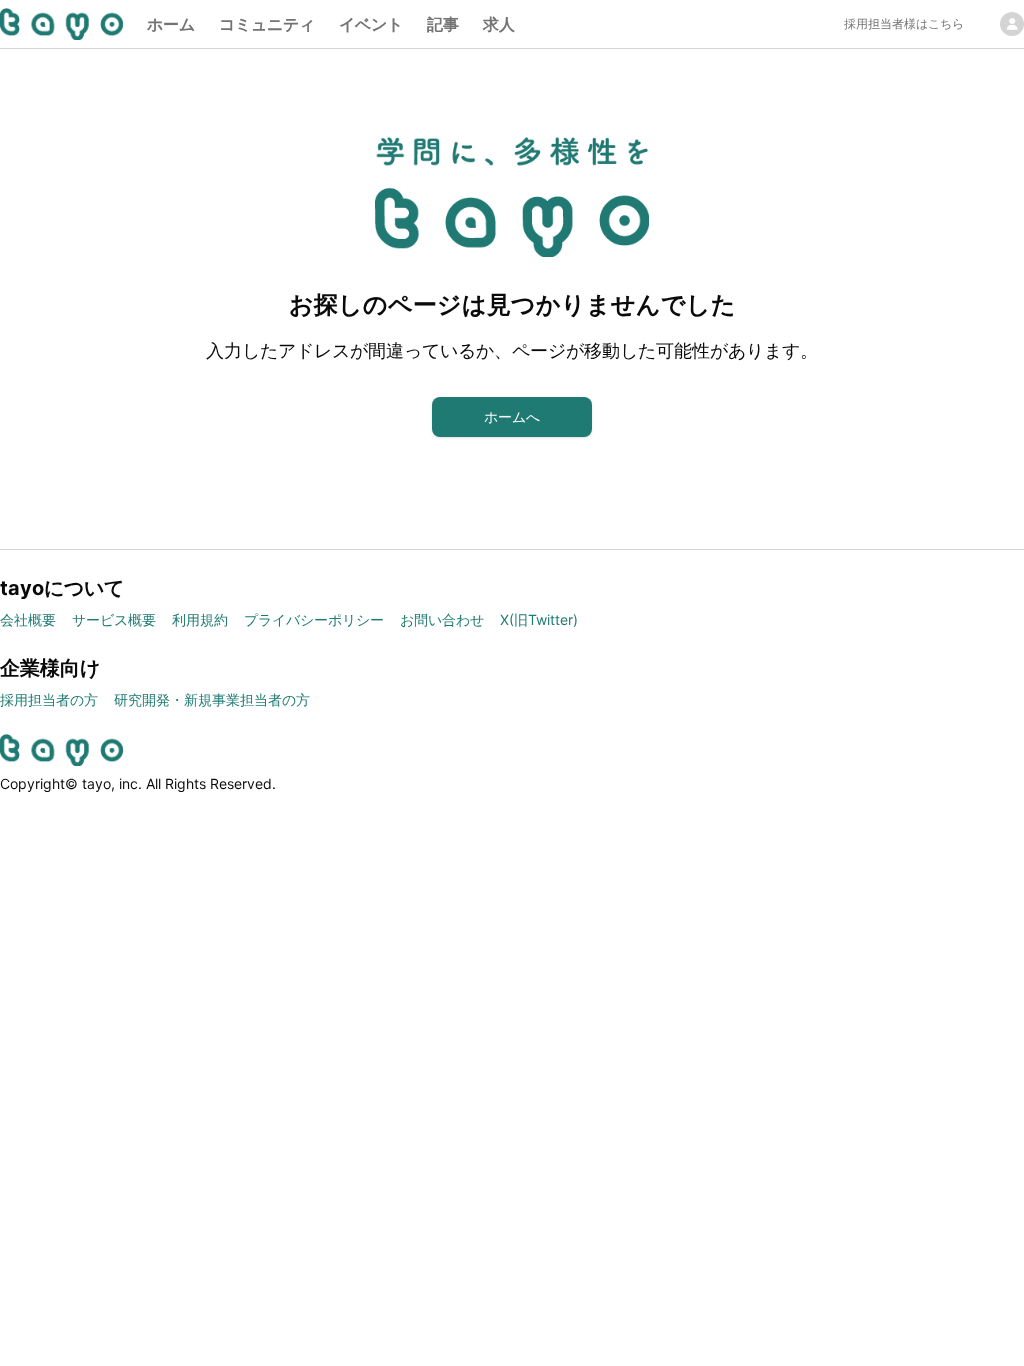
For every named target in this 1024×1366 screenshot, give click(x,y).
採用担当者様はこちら (904, 23)
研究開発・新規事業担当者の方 (212, 699)
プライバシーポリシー (314, 619)
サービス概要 (114, 619)
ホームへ (512, 416)
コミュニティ (267, 24)
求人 (499, 24)
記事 (443, 24)
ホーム (171, 24)
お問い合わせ (442, 619)
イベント (371, 24)
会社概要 (28, 619)
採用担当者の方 (49, 699)
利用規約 (200, 619)
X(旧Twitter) (539, 619)
